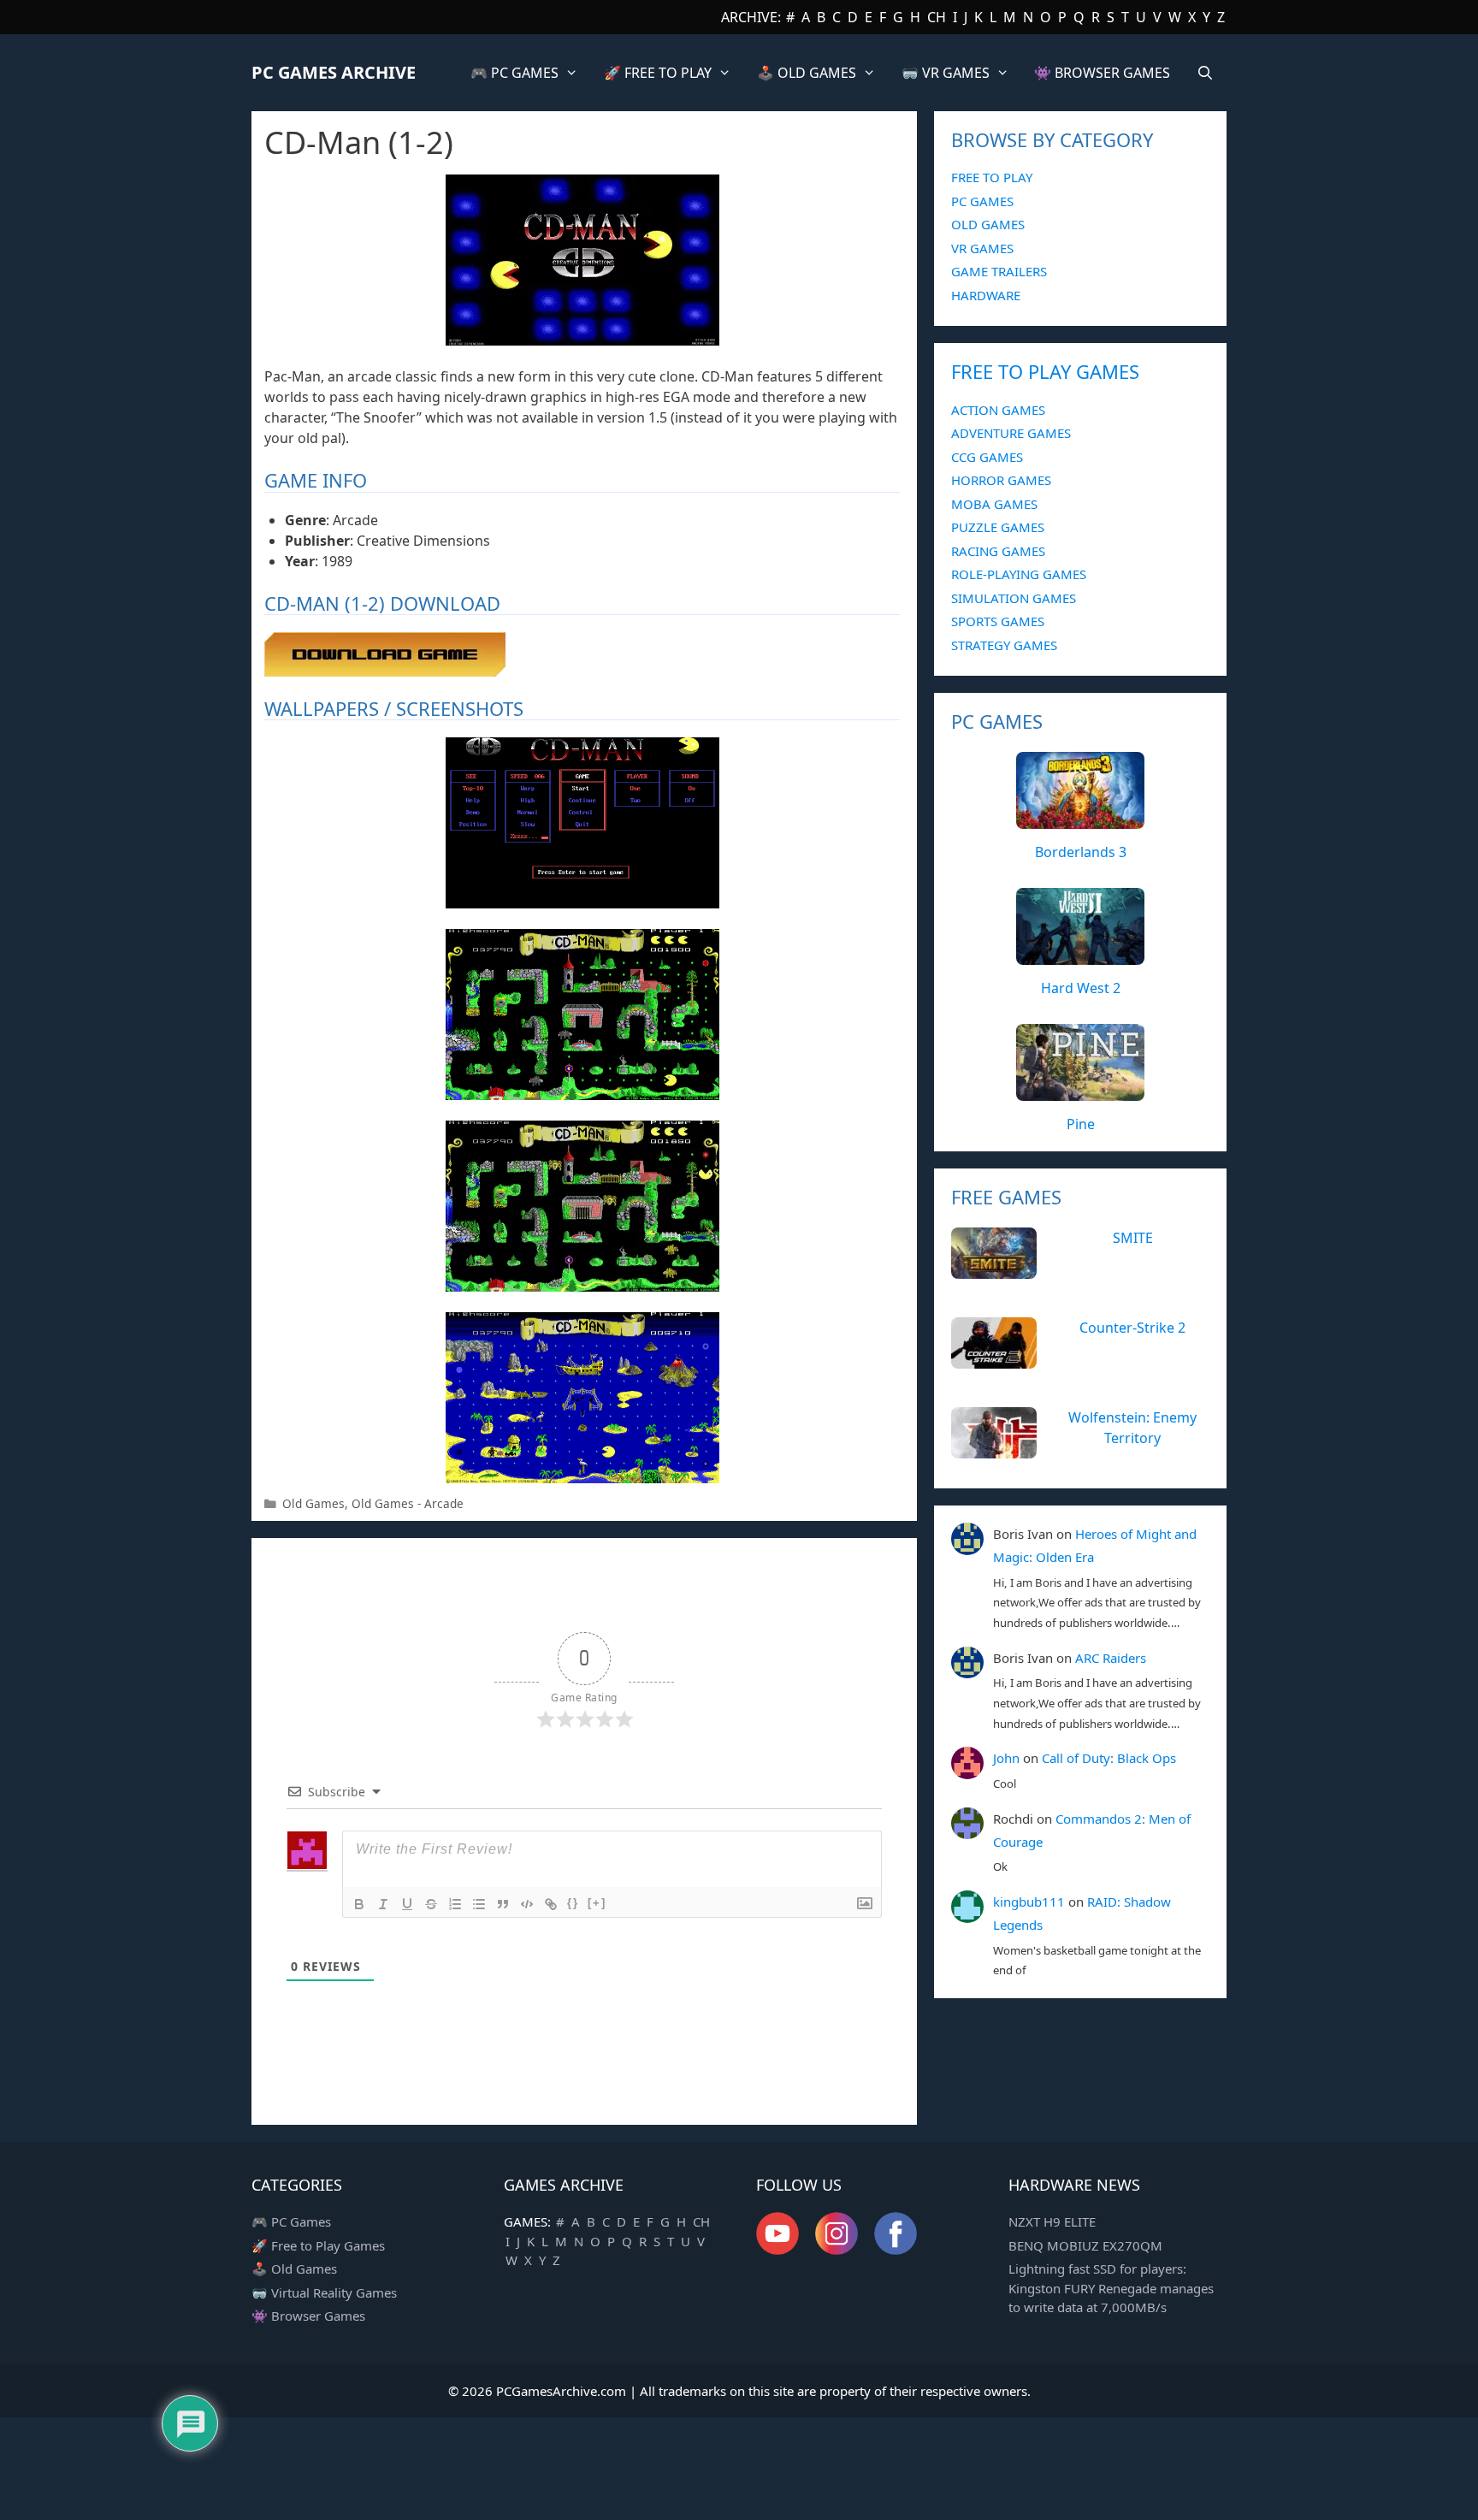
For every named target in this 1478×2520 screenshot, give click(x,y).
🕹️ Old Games (294, 2269)
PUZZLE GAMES (998, 527)
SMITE (1133, 1238)
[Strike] (431, 1904)
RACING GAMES (998, 551)
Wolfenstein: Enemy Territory (1132, 1428)
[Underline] (407, 1904)
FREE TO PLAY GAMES (1045, 371)
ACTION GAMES (998, 410)
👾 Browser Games (308, 2316)
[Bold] (359, 1904)
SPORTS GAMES (998, 621)
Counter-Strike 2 (1132, 1328)
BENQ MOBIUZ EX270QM (1085, 2245)
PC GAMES (982, 201)
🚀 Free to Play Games (318, 2245)
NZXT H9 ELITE (1052, 2221)
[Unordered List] (479, 1904)
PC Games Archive (334, 72)
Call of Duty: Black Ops (1109, 1758)
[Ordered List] (455, 1904)
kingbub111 (1029, 1902)
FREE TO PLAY (992, 177)
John (1006, 1758)
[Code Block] (527, 1904)
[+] (597, 1903)
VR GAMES (982, 248)
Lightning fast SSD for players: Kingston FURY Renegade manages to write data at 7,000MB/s (1111, 2288)
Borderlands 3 (1081, 852)
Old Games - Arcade (408, 1503)
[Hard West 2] (1080, 955)
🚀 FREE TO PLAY (658, 73)
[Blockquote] (503, 1904)
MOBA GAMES (994, 504)
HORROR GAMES (1001, 480)
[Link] (551, 1904)
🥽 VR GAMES (946, 73)
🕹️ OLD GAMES (807, 73)
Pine (1081, 1124)
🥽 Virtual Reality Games (324, 2292)
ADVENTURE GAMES (1011, 433)
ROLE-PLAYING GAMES (1019, 574)
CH (937, 17)
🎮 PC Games (291, 2221)
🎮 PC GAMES (514, 73)
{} (573, 1903)
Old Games (313, 1503)
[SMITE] (994, 1269)
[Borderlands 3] (1080, 819)
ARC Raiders (1111, 1658)
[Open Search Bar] (1205, 73)
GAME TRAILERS (999, 271)
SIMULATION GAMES (1014, 598)
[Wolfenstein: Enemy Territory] (994, 1449)
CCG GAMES (987, 457)
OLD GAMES (988, 224)
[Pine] (1080, 1091)
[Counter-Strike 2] (994, 1359)
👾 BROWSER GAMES (1102, 73)
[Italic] (383, 1904)
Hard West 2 (1081, 988)
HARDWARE (986, 295)
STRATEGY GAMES (1004, 645)
